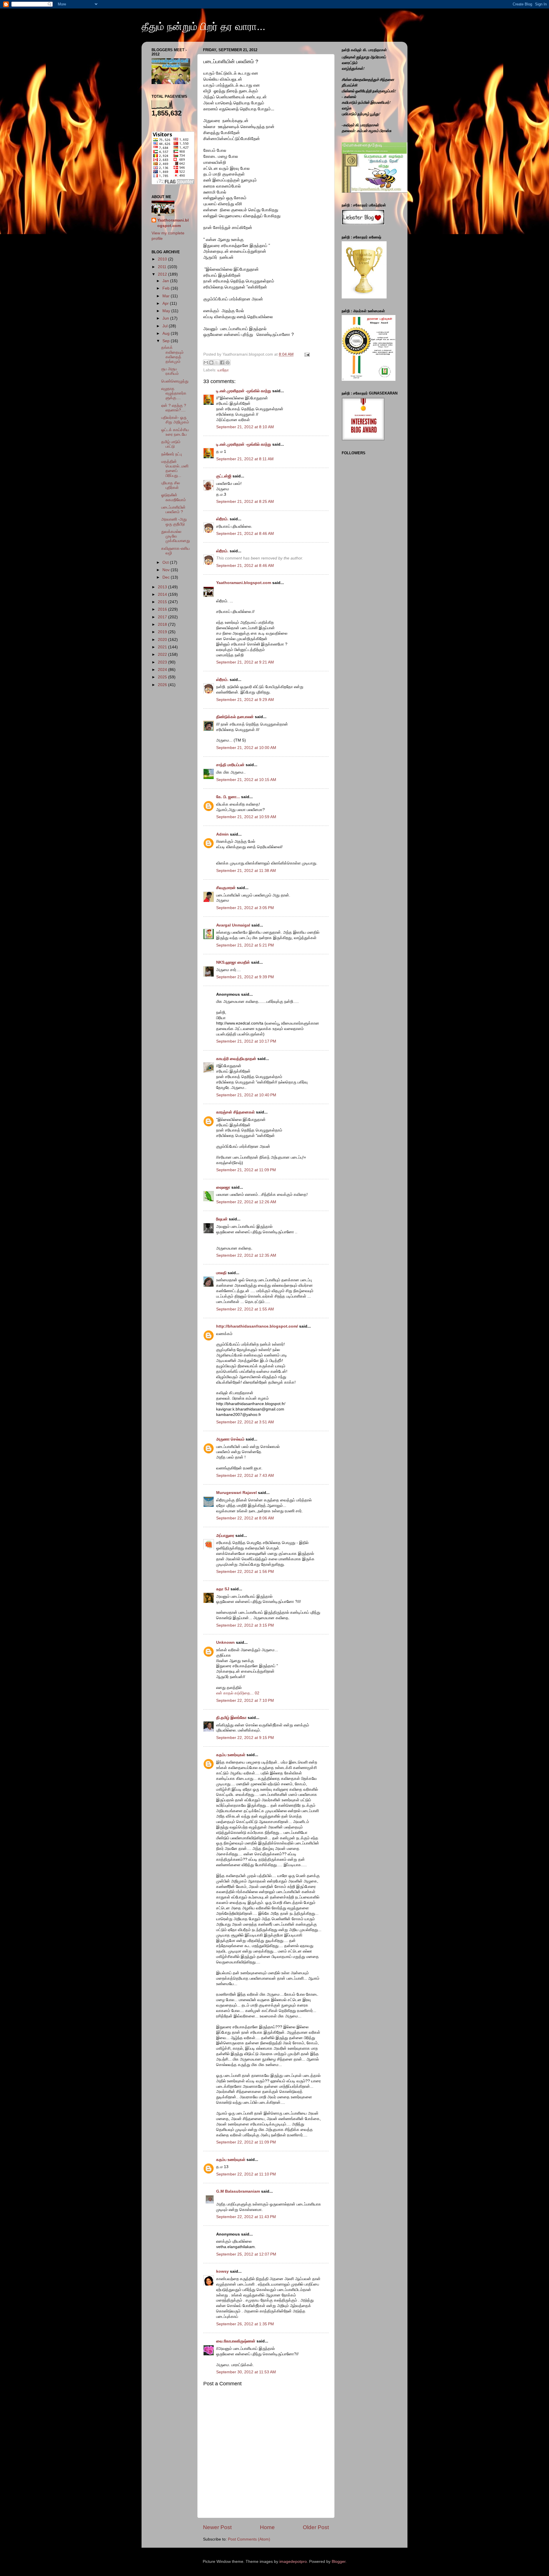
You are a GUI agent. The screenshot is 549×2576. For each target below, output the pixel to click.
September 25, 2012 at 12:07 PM (246, 2254)
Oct (166, 562)
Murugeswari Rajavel (236, 1493)
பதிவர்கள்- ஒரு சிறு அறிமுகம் (175, 420)
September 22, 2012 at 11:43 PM (246, 2217)
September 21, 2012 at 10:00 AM (246, 748)
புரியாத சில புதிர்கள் (171, 485)
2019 (163, 632)
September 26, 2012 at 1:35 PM (245, 2324)
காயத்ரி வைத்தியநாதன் (236, 1059)
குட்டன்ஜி (224, 476)
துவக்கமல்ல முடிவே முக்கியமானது (176, 536)
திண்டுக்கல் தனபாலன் (235, 717)
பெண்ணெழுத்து (175, 381)
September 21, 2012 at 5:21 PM (245, 945)
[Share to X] (217, 362)
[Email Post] (306, 354)
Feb (167, 288)
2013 (163, 587)
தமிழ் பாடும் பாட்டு (171, 444)
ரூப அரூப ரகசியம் (170, 371)
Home (267, 2527)
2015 (163, 602)
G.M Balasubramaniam (238, 2191)
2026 (163, 685)
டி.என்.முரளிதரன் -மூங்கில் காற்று (244, 391)
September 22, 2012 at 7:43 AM (245, 1476)
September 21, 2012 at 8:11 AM (245, 459)
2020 (163, 640)
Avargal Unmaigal (233, 925)
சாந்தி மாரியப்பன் (230, 765)
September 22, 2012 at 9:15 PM (245, 1738)
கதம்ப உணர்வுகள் (231, 1755)
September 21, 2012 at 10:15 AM (246, 780)
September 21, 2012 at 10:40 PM (246, 1095)
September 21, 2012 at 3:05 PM (245, 908)
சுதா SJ (223, 1589)
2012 (163, 274)
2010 (163, 259)
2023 (163, 662)
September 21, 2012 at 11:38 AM (246, 871)
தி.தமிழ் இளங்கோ (231, 1718)
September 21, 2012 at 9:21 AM (245, 662)
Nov (167, 570)
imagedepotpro (293, 2562)
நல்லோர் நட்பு (172, 454)
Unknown (225, 1642)
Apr (166, 303)
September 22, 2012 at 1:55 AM (245, 1309)
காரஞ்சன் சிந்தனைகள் (235, 1112)
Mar (167, 296)
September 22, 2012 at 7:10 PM (245, 1701)
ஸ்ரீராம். (222, 519)
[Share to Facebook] (222, 362)
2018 (163, 624)
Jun (166, 318)
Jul (166, 326)
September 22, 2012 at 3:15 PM (245, 1625)
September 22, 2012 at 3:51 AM (245, 1422)
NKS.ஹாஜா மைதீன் (233, 962)
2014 (163, 594)
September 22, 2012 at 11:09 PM (246, 2142)
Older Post (316, 2527)
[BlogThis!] (211, 362)
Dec (167, 577)
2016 (163, 609)
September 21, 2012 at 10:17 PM (246, 1041)
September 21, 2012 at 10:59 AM (246, 817)
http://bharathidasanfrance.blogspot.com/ (257, 1326)
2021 (163, 647)
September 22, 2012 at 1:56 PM (245, 1572)
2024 (163, 670)
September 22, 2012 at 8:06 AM (245, 1518)
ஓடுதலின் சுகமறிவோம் (174, 497)
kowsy (222, 2271)
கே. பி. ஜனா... (228, 797)
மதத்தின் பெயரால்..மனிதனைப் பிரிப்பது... (175, 469)
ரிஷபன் (222, 1219)
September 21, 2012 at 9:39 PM (245, 977)
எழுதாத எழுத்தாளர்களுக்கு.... (174, 393)
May (167, 311)
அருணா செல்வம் (230, 1439)
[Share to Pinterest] (228, 362)
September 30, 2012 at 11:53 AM (246, 2372)
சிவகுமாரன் (226, 888)
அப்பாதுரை (225, 1536)
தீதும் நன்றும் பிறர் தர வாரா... (203, 26)
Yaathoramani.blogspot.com (244, 583)
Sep (167, 341)
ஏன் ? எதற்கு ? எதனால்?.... (174, 408)
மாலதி (221, 1273)
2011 (163, 267)
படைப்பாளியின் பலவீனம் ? (173, 510)
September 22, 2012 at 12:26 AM (246, 1202)
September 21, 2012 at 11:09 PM (246, 1170)
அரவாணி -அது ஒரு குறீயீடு (174, 522)
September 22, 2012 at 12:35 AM (246, 1255)
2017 (163, 617)
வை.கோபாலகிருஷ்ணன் (236, 2341)
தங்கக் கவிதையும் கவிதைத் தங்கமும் (172, 354)
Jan (166, 281)
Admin (222, 834)
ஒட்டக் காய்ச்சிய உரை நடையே (175, 432)
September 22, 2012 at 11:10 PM (246, 2174)
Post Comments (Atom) (249, 2539)
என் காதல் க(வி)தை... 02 (238, 1693)
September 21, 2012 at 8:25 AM (245, 502)
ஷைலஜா (223, 1187)
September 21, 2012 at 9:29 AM (245, 700)
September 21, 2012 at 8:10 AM (245, 427)
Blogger (339, 2562)
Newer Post (217, 2527)
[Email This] (206, 362)
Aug (167, 333)
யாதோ (223, 370)
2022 (163, 655)
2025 (163, 677)
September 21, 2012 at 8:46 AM (245, 534)
